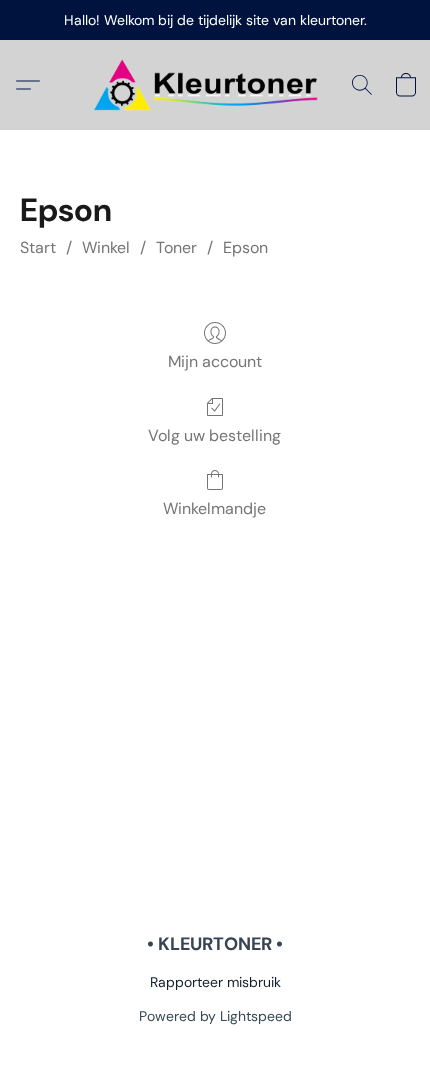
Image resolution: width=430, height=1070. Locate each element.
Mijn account (215, 361)
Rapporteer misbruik (215, 982)
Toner (176, 247)
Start (38, 247)
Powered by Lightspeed (215, 1016)
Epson (245, 247)
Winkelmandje (214, 508)
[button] (215, 85)
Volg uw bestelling (214, 435)
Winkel (106, 247)
